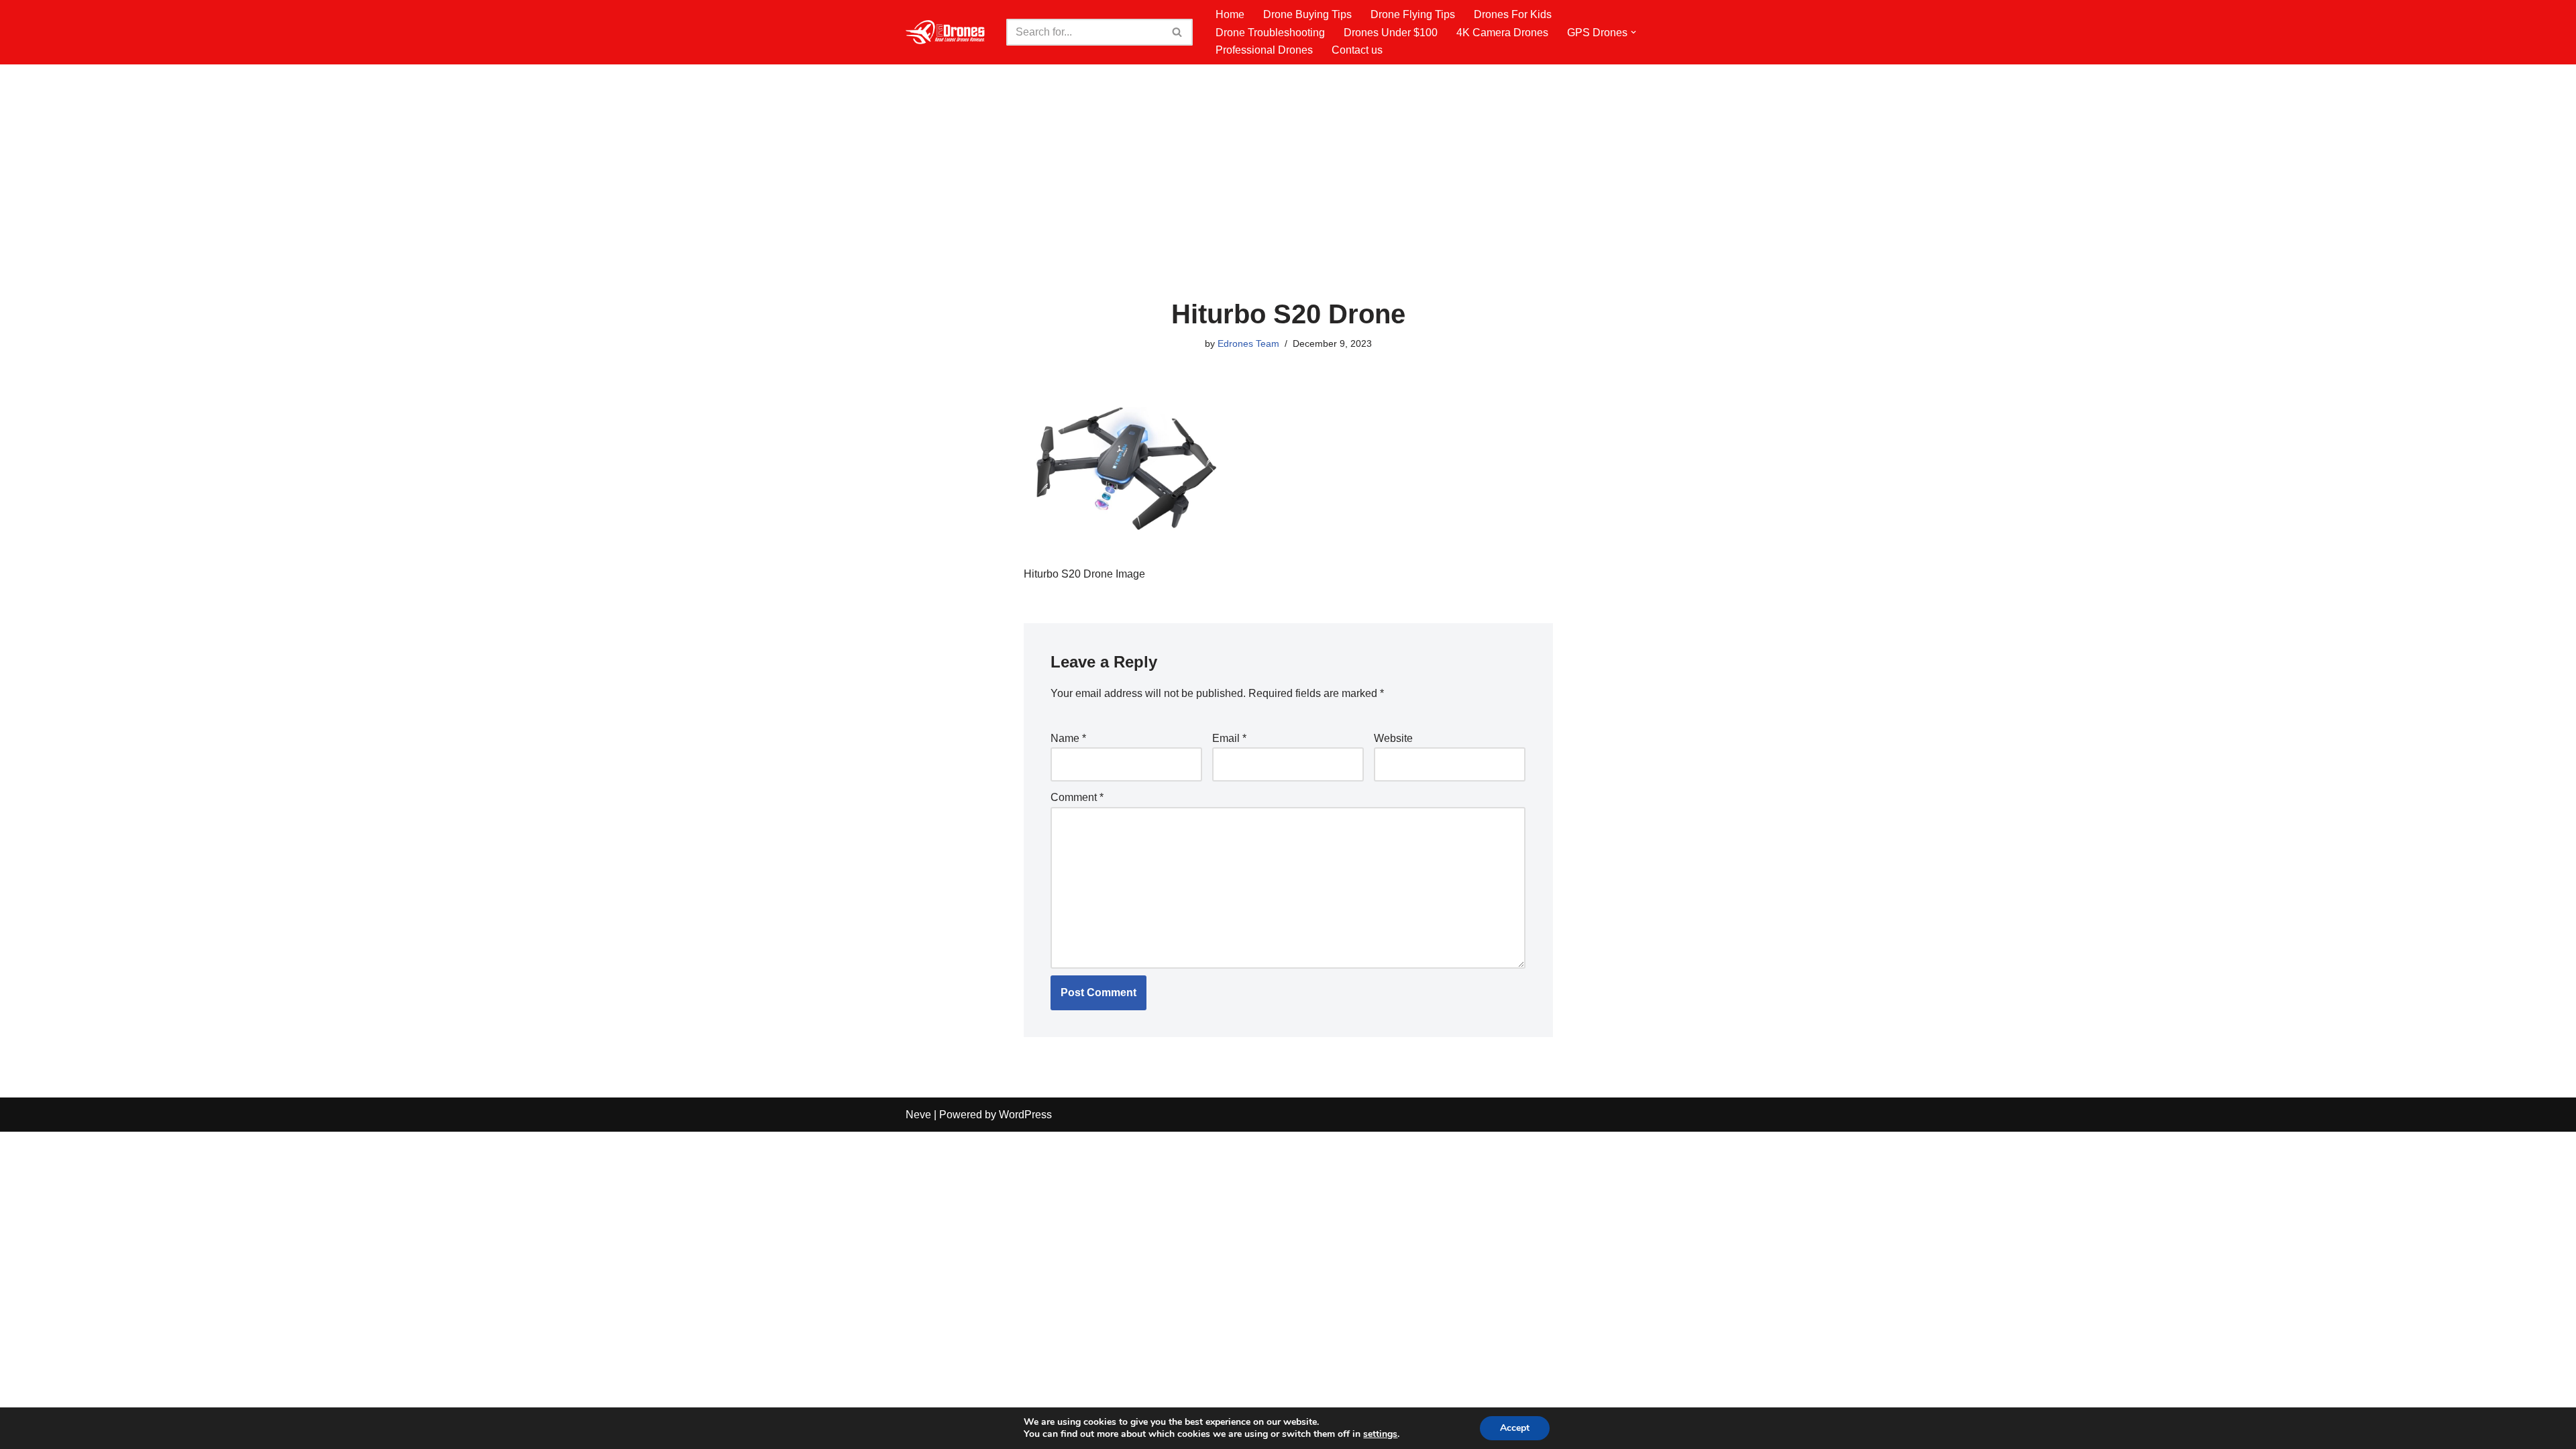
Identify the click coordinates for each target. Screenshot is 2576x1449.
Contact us (1357, 50)
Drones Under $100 (1391, 33)
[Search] (1178, 32)
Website (1393, 738)
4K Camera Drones (1502, 33)
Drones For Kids (1513, 14)
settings (1380, 1434)
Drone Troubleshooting (1270, 33)
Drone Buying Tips (1307, 14)
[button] (1633, 32)
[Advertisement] (1288, 199)
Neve (918, 1115)
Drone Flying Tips (1413, 14)
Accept (1515, 1428)
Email (1229, 738)
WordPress (1025, 1115)
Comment (1077, 797)
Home (1230, 14)
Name (1068, 738)
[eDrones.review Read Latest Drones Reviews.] (946, 32)
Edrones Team (1248, 343)
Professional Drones (1264, 50)
